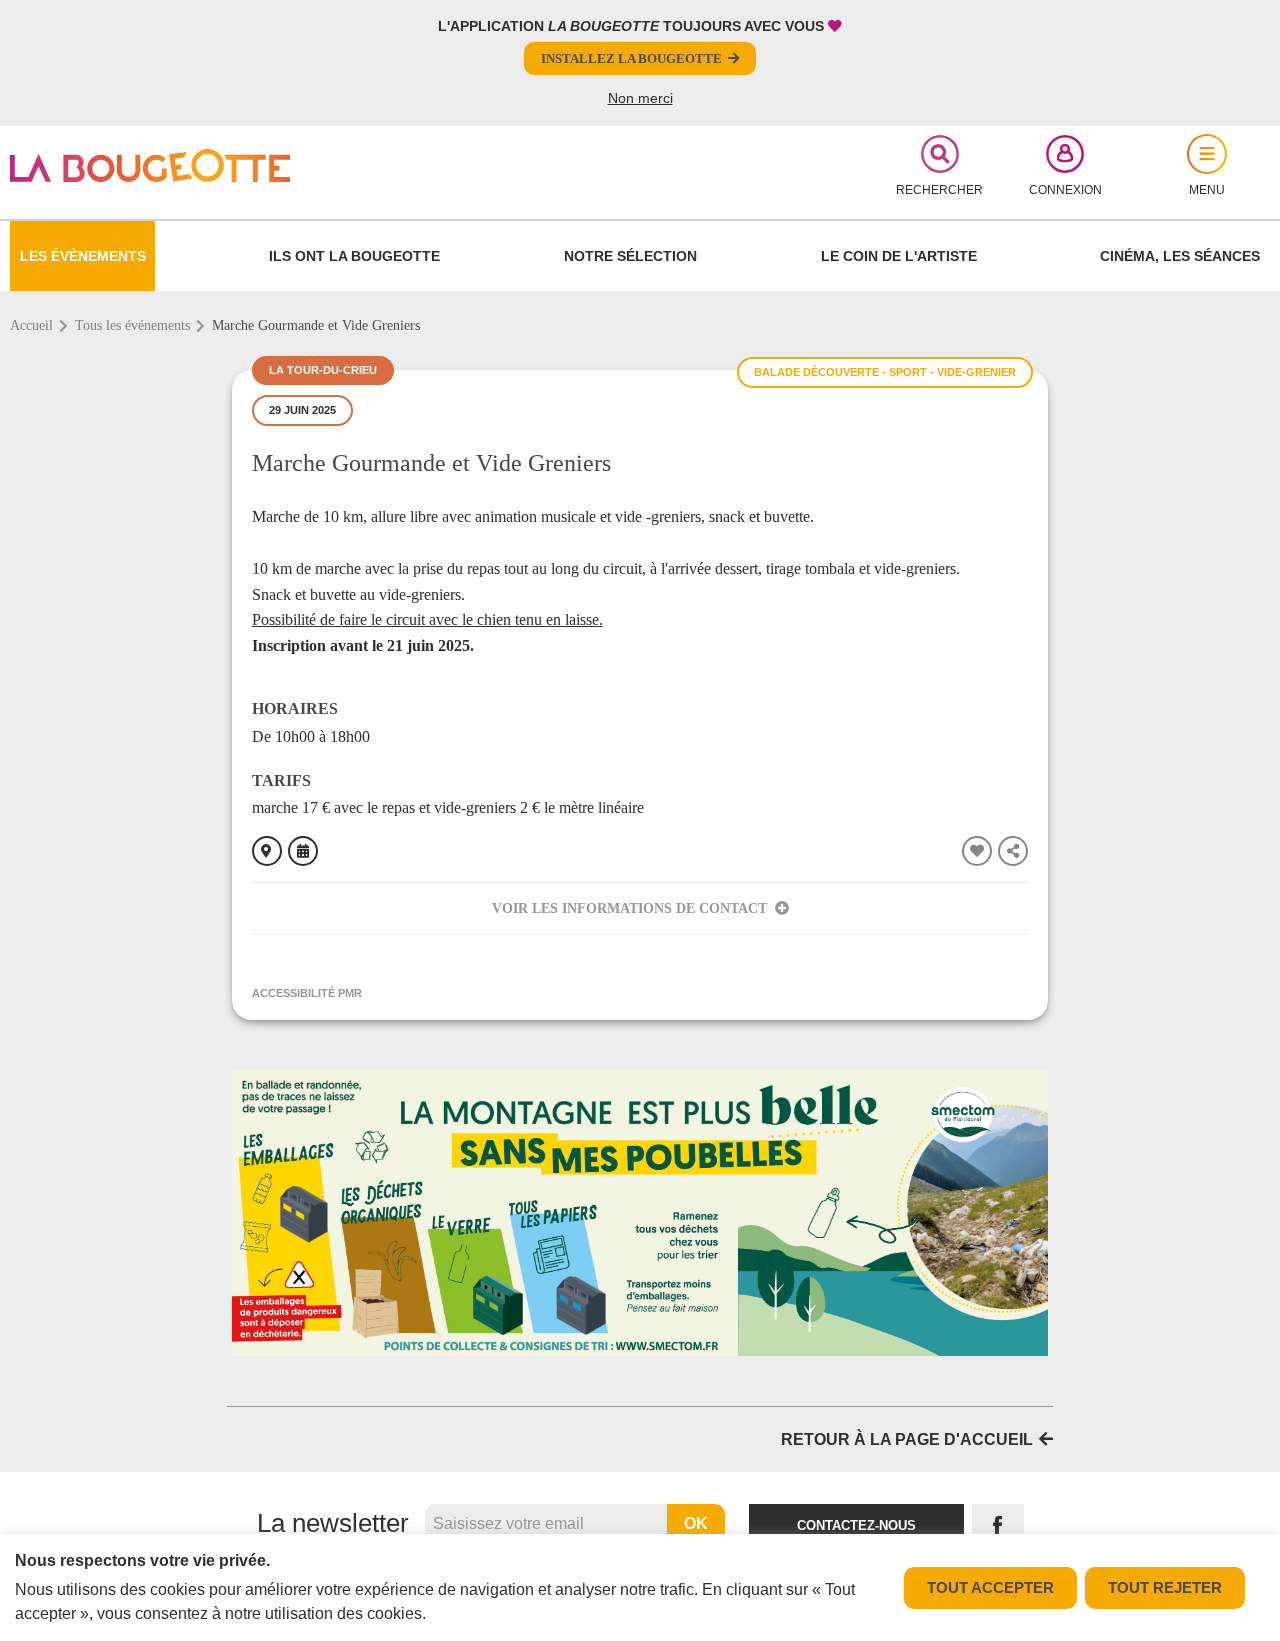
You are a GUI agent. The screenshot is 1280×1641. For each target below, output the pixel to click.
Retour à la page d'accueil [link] (907, 1439)
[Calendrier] (303, 851)
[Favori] (977, 851)
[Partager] (1013, 851)
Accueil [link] (31, 325)
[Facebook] (998, 1526)
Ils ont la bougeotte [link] (354, 256)
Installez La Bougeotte (631, 58)
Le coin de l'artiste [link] (899, 256)
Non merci (640, 98)
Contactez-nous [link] (856, 1525)
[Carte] (267, 851)
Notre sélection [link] (630, 256)
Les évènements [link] (83, 256)
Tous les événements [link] (132, 325)
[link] (216, 165)
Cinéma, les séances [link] (1180, 256)
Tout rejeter (1165, 1587)
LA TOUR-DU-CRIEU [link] (323, 370)
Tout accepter (990, 1587)
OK (696, 1523)
